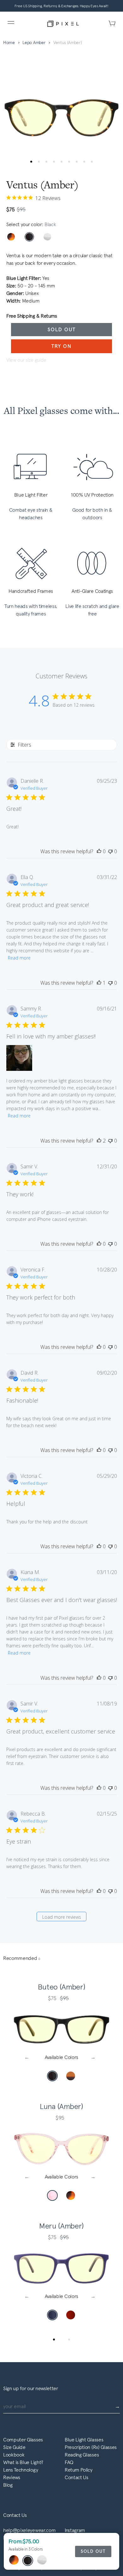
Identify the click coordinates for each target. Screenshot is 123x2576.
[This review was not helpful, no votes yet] (110, 851)
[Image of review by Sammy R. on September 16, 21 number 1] (19, 1058)
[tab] (54, 2340)
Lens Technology (20, 2470)
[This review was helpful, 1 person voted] (99, 983)
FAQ (69, 2462)
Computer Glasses (23, 2440)
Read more (19, 958)
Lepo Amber (34, 43)
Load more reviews (62, 1917)
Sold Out (62, 329)
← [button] (28, 2057)
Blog (8, 2485)
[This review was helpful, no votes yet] (99, 851)
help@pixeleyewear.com (29, 2530)
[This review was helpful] (99, 1141)
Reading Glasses (82, 2455)
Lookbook (14, 2455)
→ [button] (95, 2057)
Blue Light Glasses (84, 2440)
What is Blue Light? (23, 2462)
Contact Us (76, 2477)
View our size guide (26, 360)
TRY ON (61, 346)
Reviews (12, 2477)
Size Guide (14, 2447)
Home (9, 43)
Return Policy (79, 2470)
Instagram (75, 2530)
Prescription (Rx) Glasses (91, 2447)
